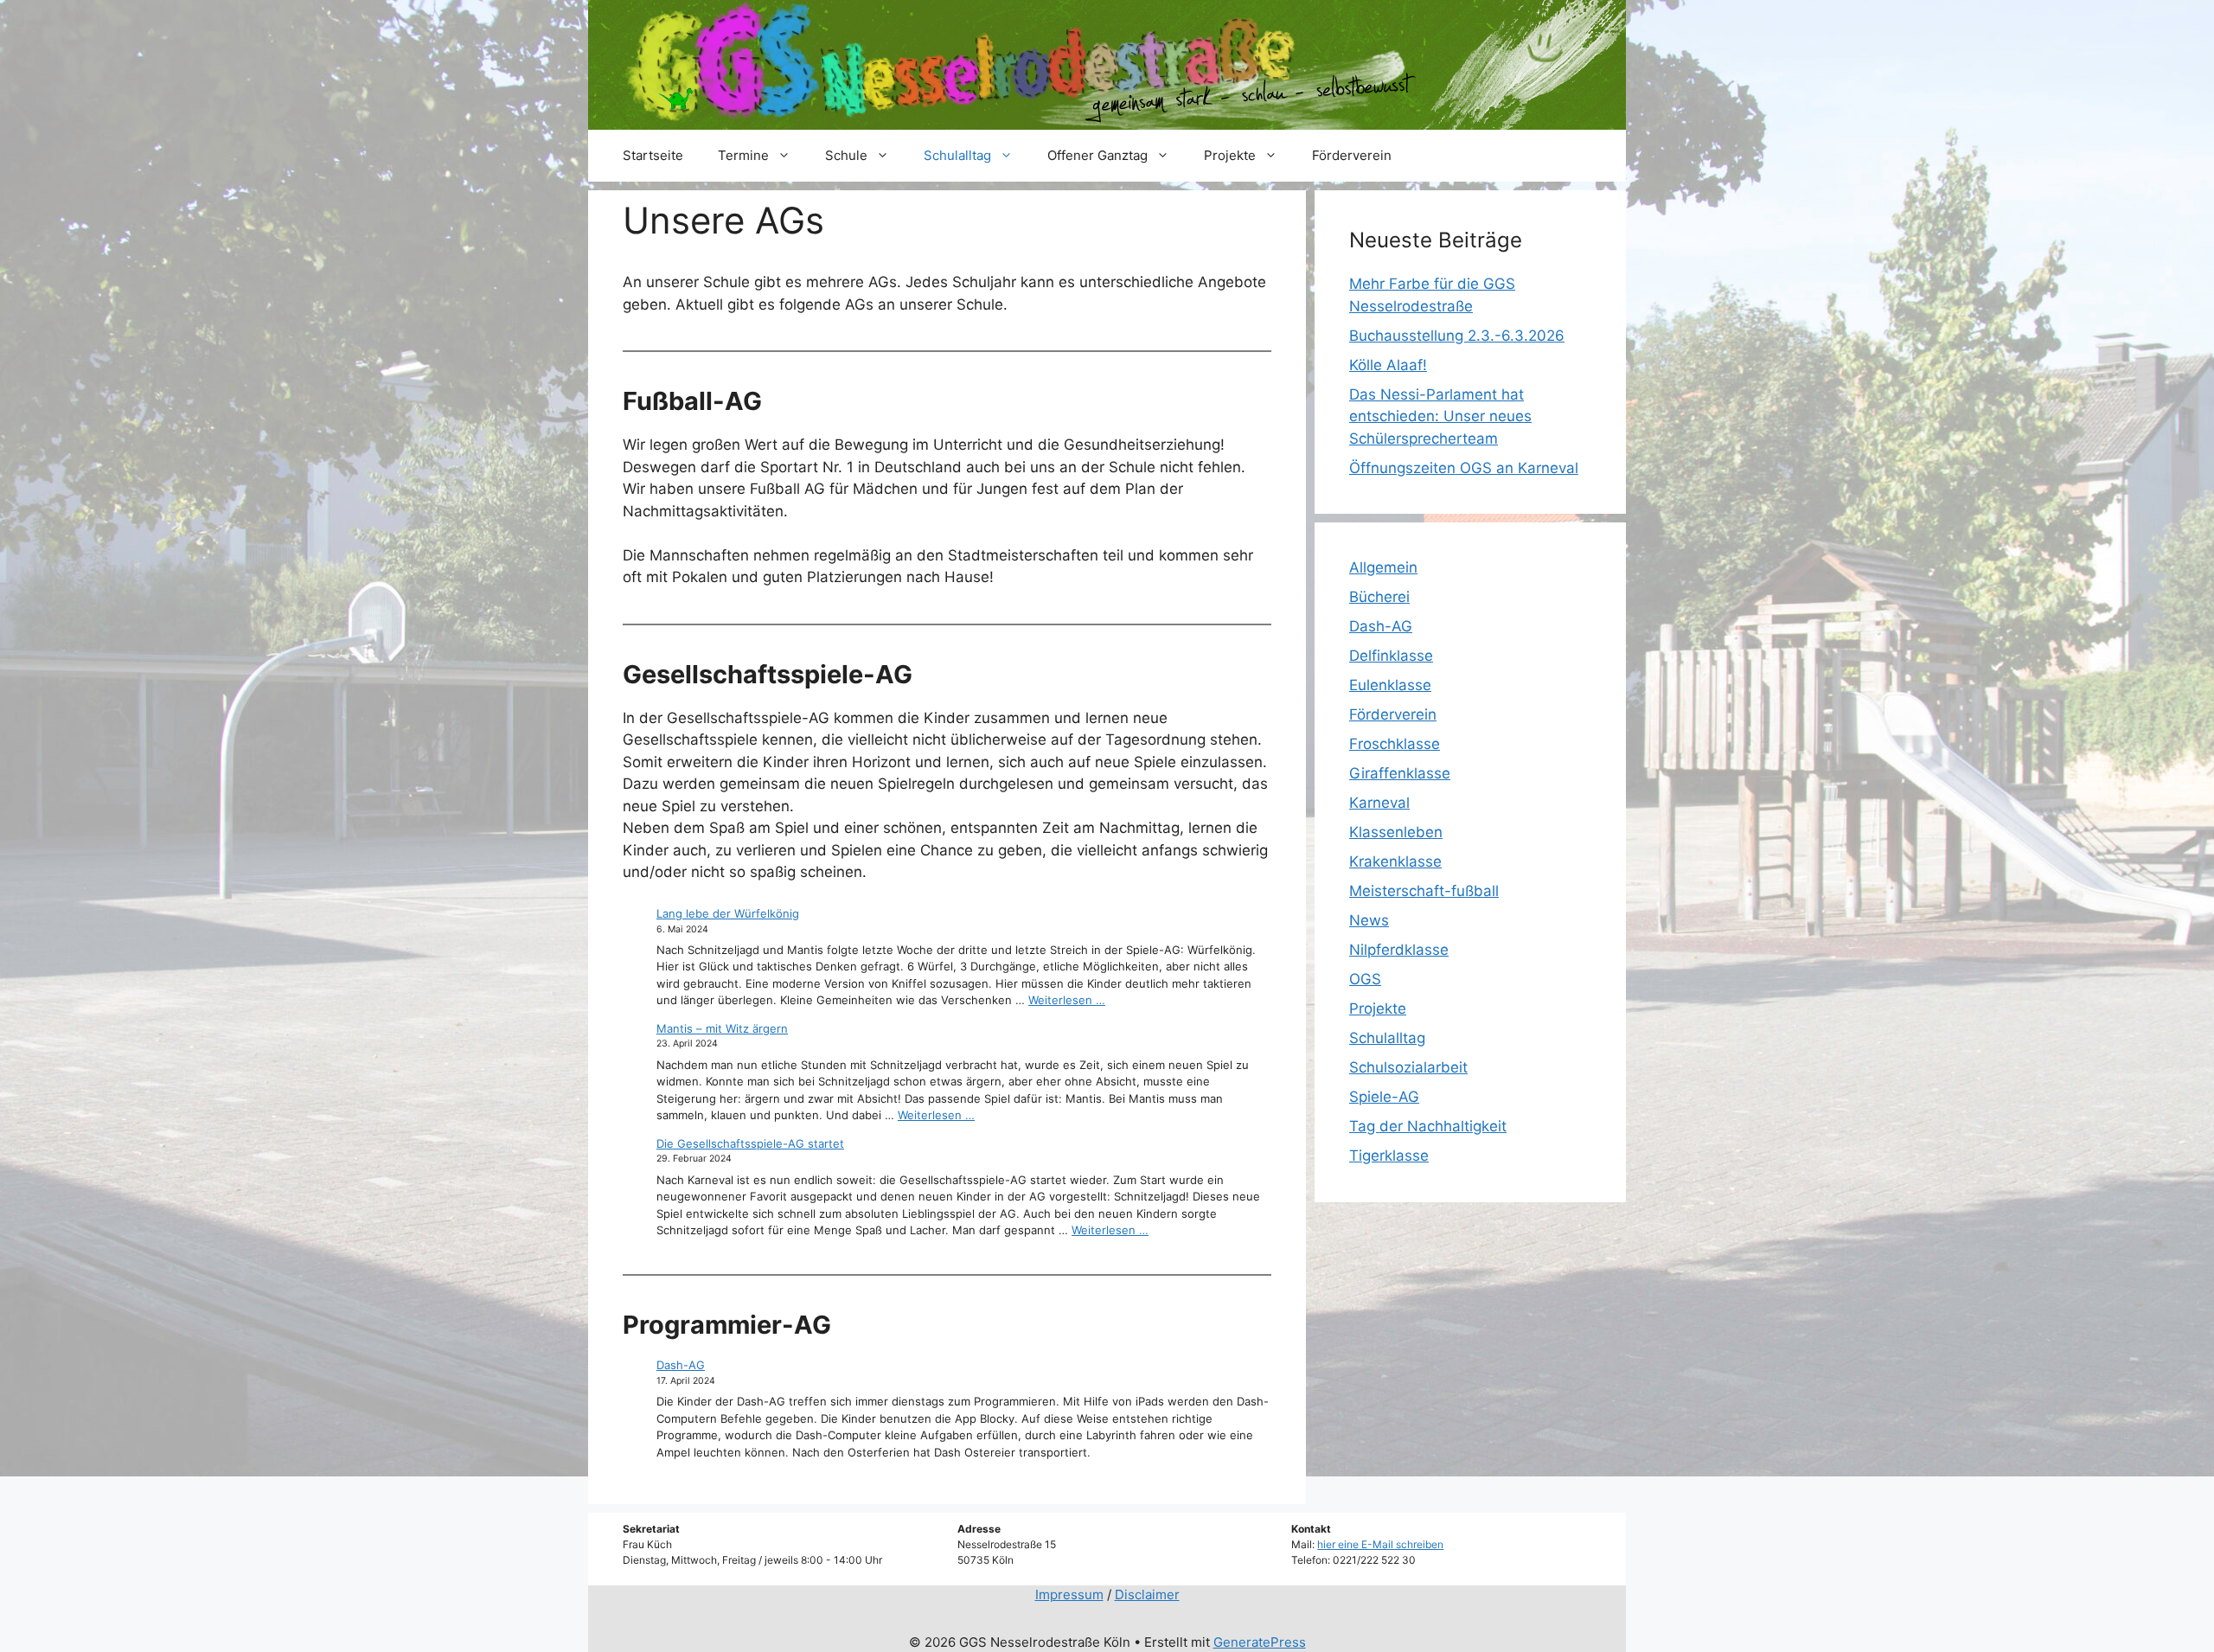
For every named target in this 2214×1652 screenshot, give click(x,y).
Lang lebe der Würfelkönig (728, 913)
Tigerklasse (1389, 1156)
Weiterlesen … (1067, 1000)
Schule (846, 155)
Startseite (653, 155)
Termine (743, 155)
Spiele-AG (1384, 1097)
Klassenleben (1396, 832)
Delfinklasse (1391, 656)
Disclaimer (1147, 1594)
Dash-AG (681, 1365)
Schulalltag (957, 155)
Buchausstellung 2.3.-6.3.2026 (1457, 336)
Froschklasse (1395, 744)
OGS (1365, 979)
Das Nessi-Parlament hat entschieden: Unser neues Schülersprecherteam (1440, 416)
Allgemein (1383, 567)
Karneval (1379, 803)
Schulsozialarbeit (1408, 1067)
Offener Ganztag (1097, 155)
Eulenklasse (1390, 685)
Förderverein (1352, 155)
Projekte (1230, 155)
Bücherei (1379, 597)
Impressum (1069, 1594)
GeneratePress (1260, 1642)
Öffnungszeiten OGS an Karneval (1464, 468)
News (1369, 920)
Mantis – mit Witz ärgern (722, 1028)
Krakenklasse (1395, 861)
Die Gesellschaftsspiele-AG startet (750, 1143)
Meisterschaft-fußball (1424, 891)
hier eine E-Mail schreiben (1380, 1544)
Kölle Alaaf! (1388, 365)
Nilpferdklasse (1399, 950)
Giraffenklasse (1400, 773)
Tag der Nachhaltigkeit (1428, 1126)
